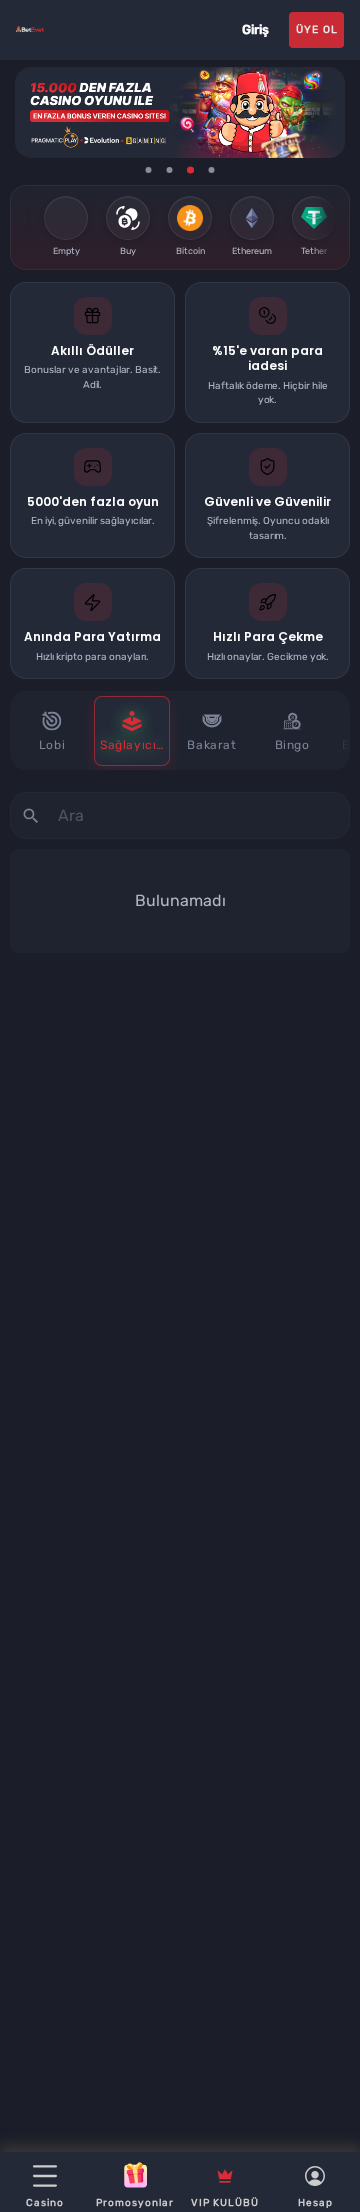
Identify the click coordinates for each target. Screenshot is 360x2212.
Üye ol (317, 29)
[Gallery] (180, 112)
